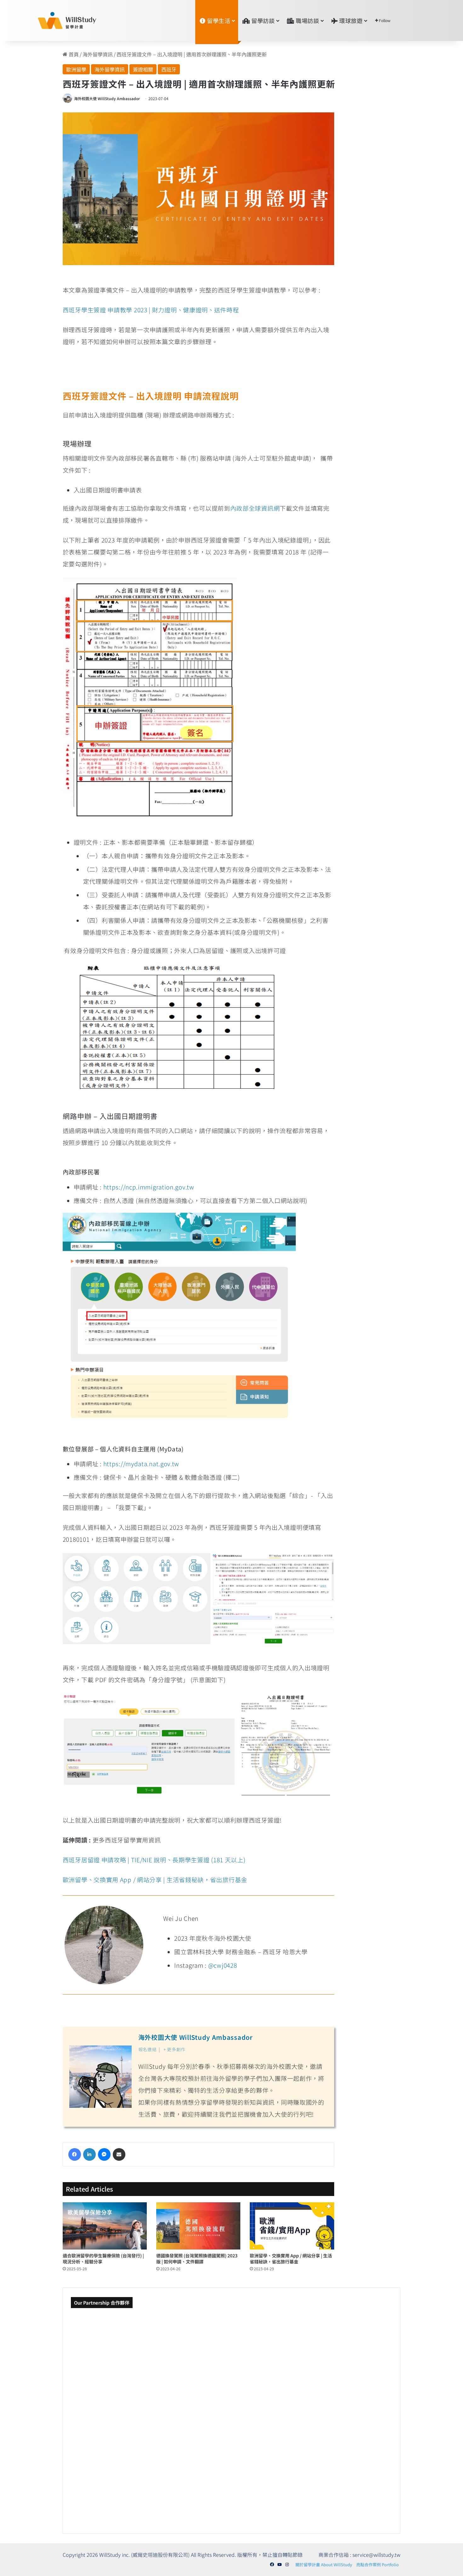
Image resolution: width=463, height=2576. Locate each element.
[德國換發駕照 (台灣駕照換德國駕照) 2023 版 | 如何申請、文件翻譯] (198, 2226)
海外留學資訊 (98, 54)
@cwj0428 (223, 1965)
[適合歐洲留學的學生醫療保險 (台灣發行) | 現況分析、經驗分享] (105, 2226)
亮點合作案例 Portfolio (377, 2565)
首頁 (73, 54)
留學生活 (218, 20)
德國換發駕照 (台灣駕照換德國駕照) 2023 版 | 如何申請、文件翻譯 (197, 2258)
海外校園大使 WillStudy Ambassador (107, 98)
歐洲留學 (76, 69)
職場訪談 (307, 20)
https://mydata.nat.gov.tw (141, 1464)
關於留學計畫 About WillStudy (324, 2565)
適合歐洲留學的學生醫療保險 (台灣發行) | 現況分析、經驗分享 (103, 2258)
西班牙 (169, 69)
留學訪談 (263, 20)
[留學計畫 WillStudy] (52, 20)
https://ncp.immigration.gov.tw (149, 1187)
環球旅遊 (350, 20)
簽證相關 (143, 69)
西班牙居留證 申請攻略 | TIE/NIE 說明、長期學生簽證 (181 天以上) (154, 1860)
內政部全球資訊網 (255, 508)
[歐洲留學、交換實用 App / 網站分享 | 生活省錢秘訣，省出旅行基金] (292, 2226)
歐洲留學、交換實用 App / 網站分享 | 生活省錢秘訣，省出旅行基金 (155, 1879)
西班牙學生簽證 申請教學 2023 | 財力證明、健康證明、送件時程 (151, 310)
